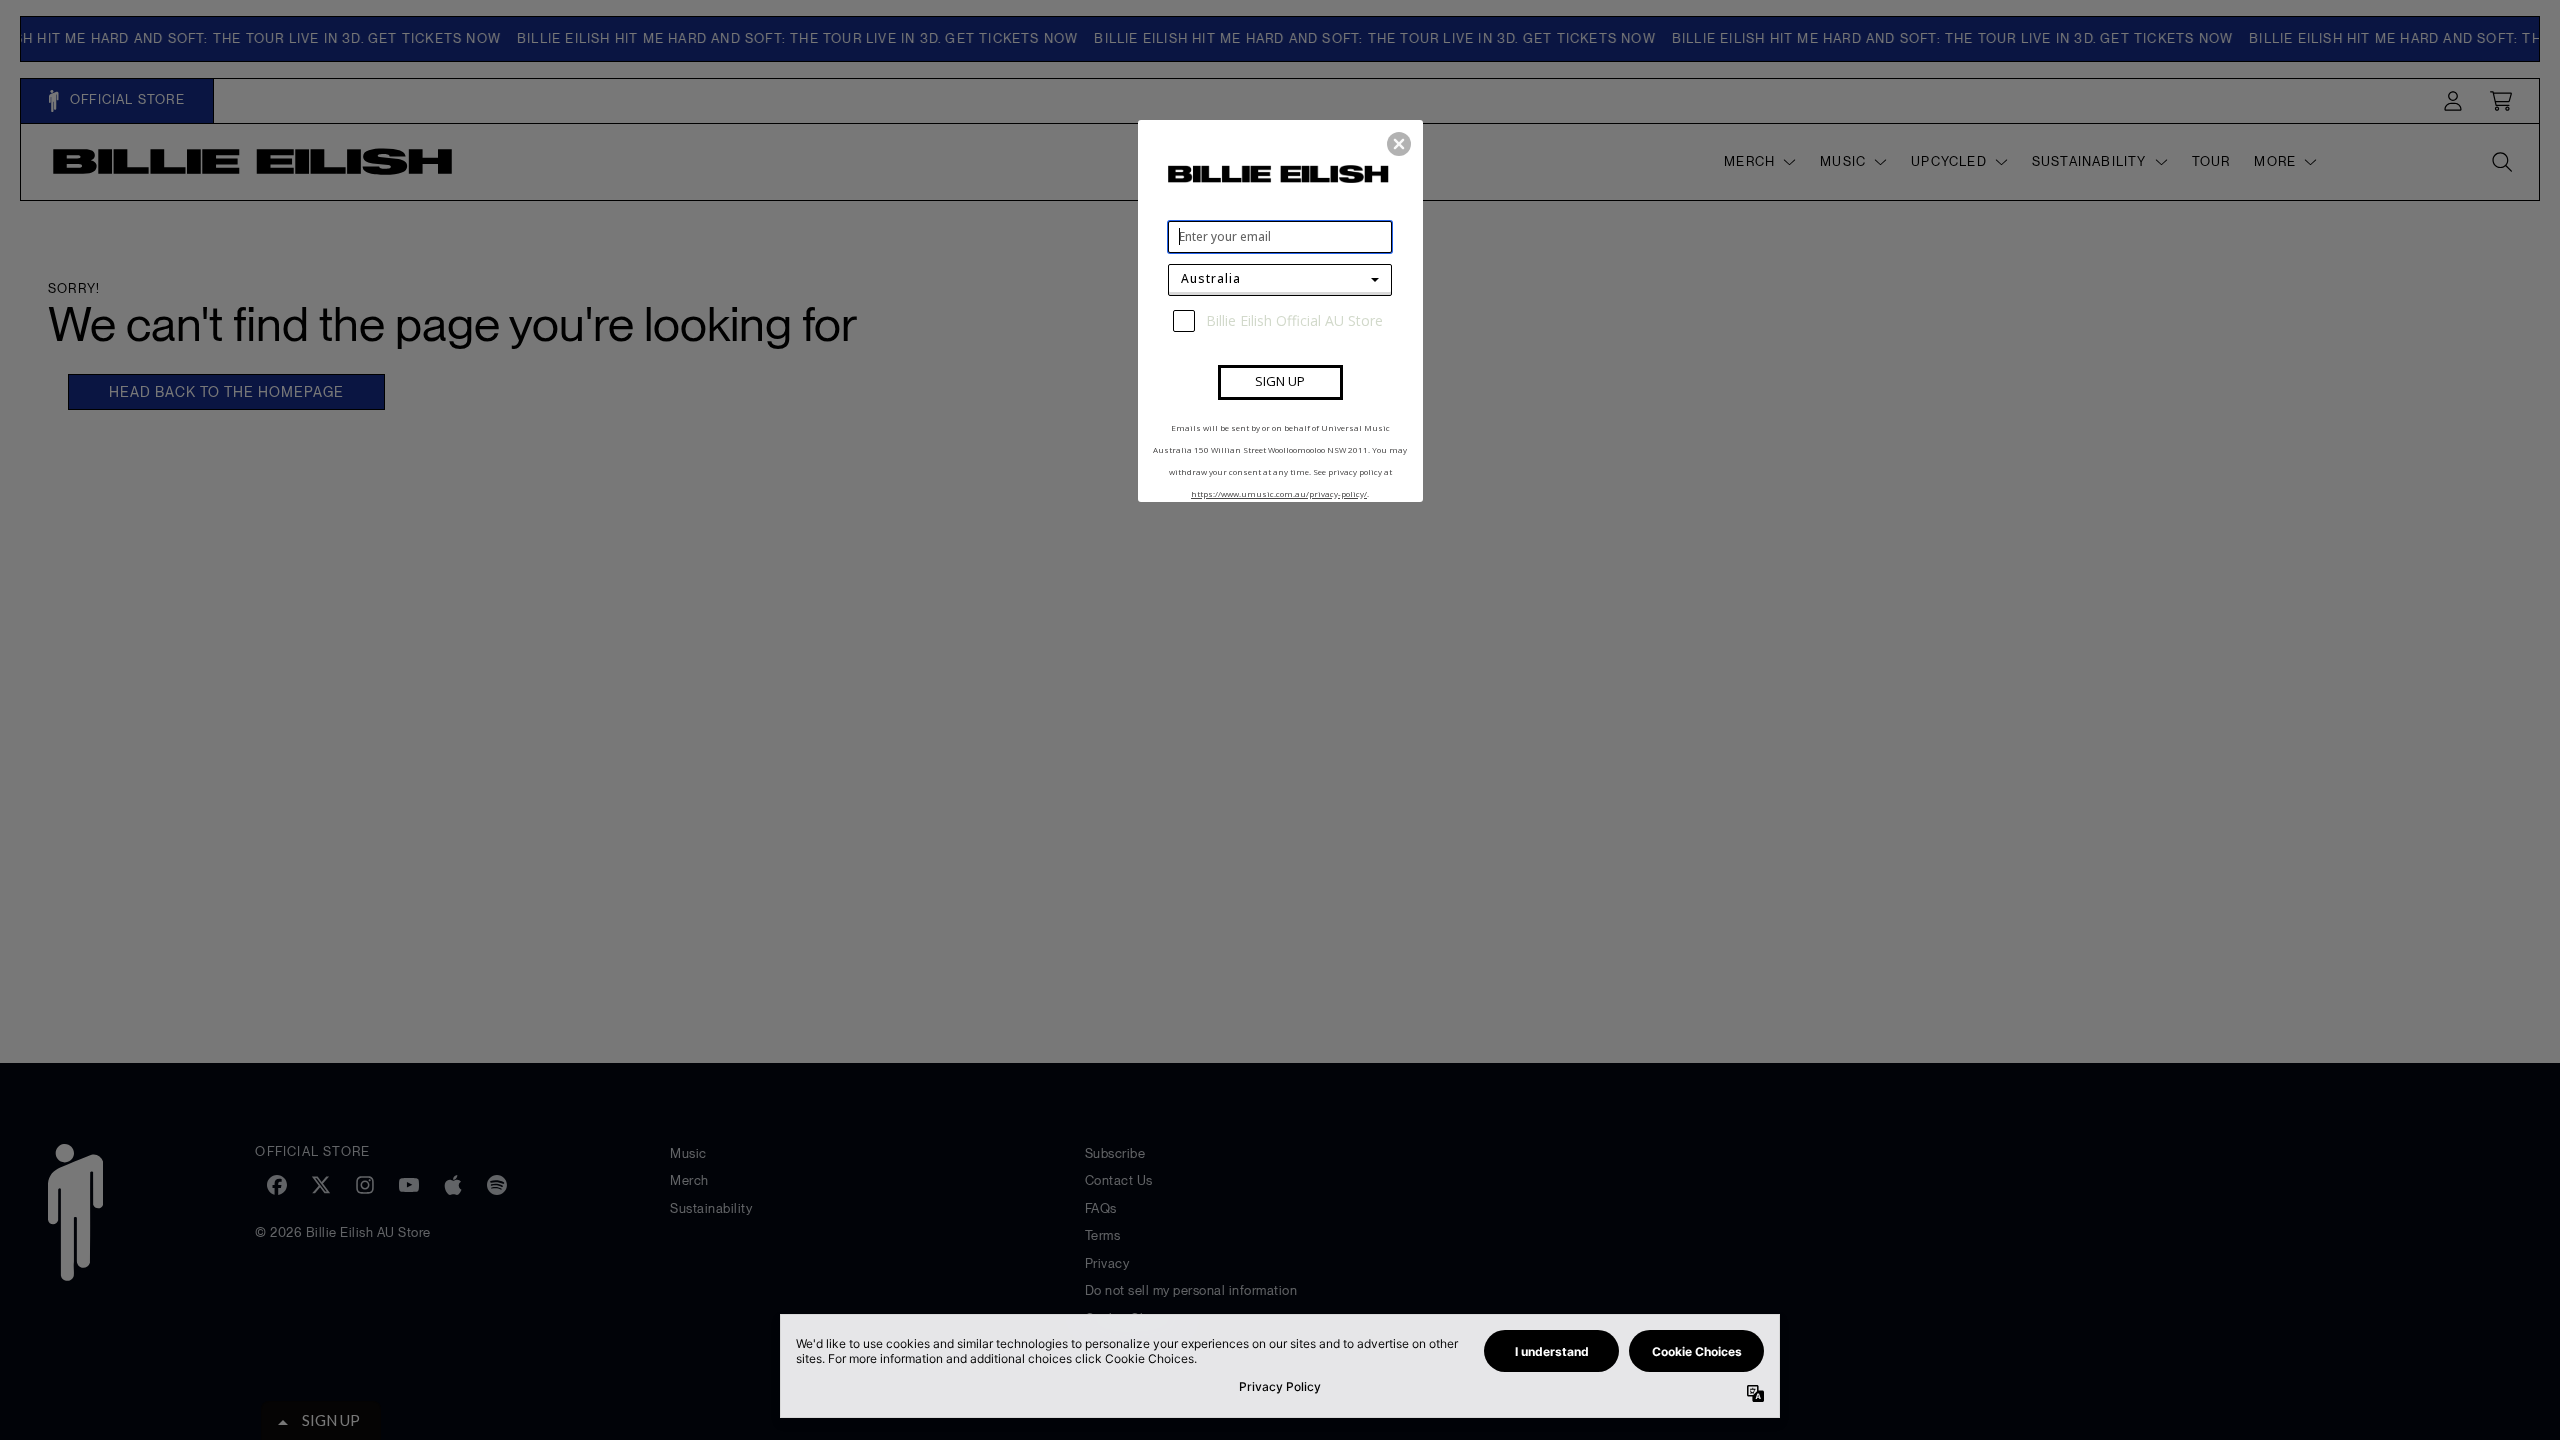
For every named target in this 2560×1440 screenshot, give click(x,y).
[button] (1399, 144)
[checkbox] (1282, 321)
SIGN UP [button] (1280, 381)
